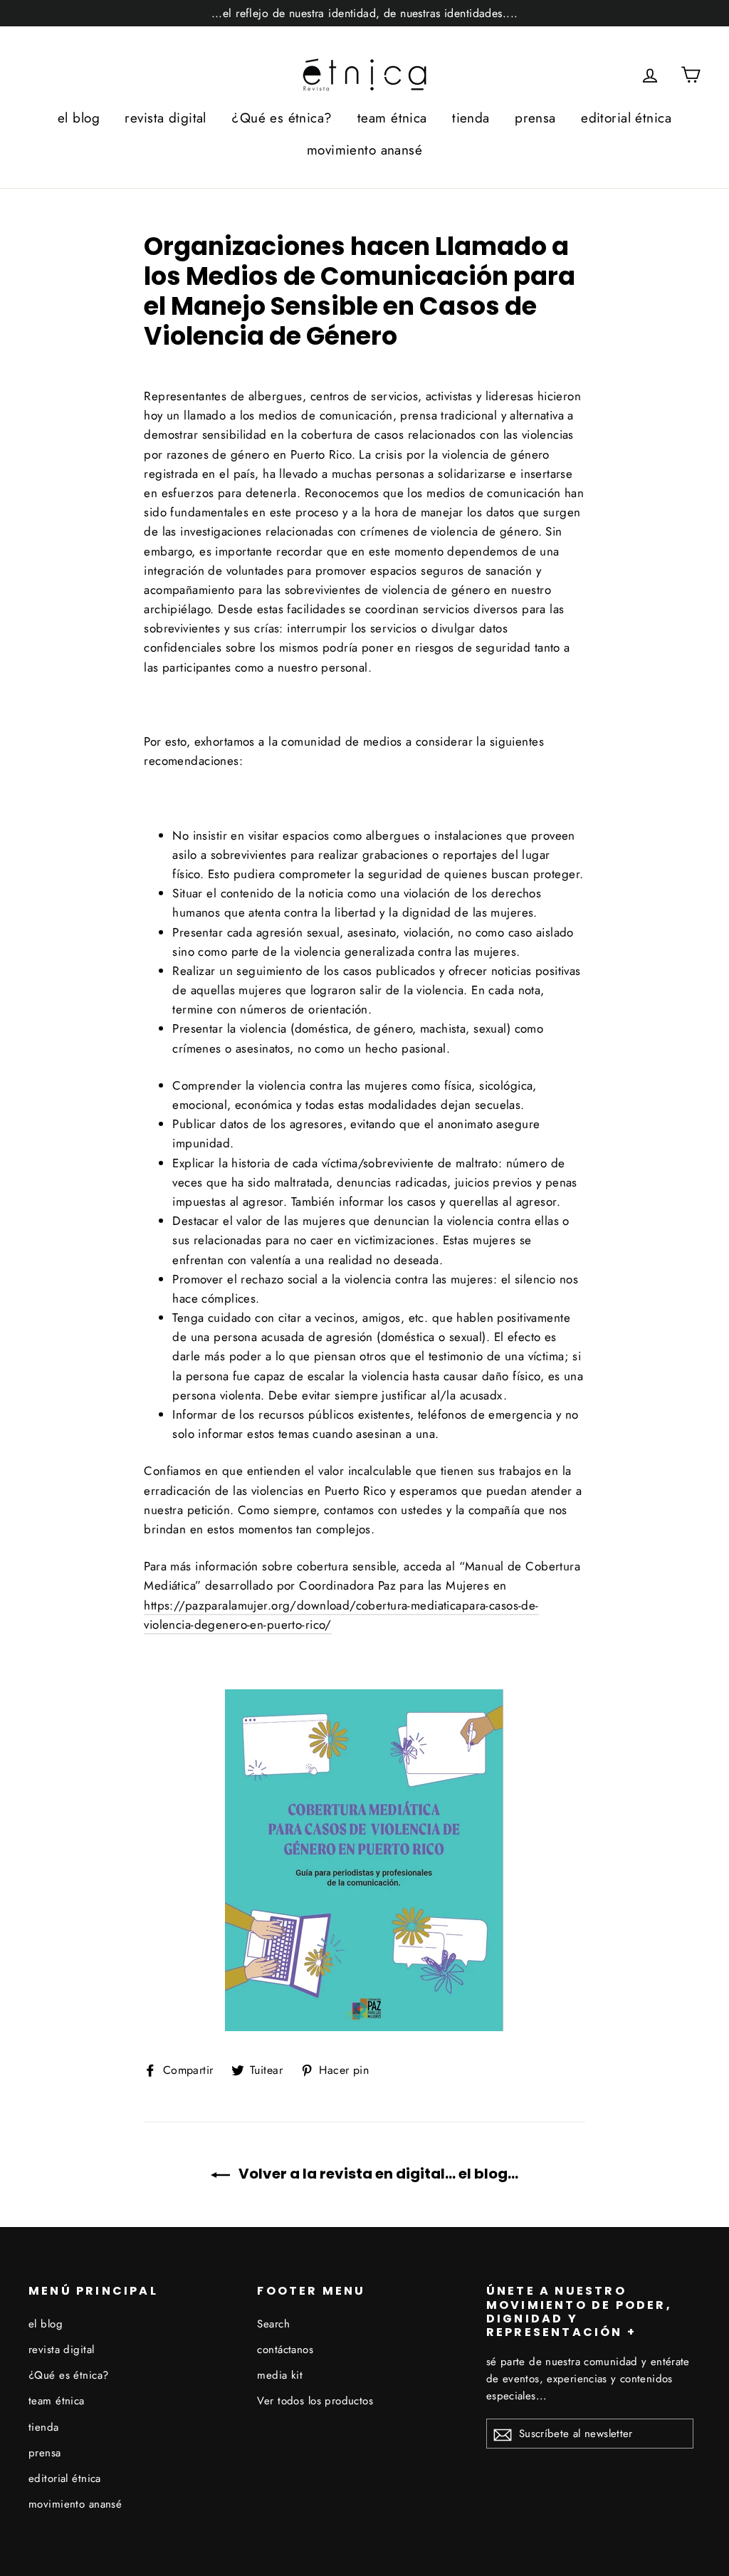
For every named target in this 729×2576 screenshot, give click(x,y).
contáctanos (285, 2350)
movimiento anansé (364, 150)
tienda (471, 118)
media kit (280, 2375)
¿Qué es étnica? (282, 118)
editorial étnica (626, 118)
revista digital (165, 118)
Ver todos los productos (315, 2401)
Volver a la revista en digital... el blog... (377, 2174)
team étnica (392, 118)
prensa (535, 118)
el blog (79, 118)
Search (273, 2324)
